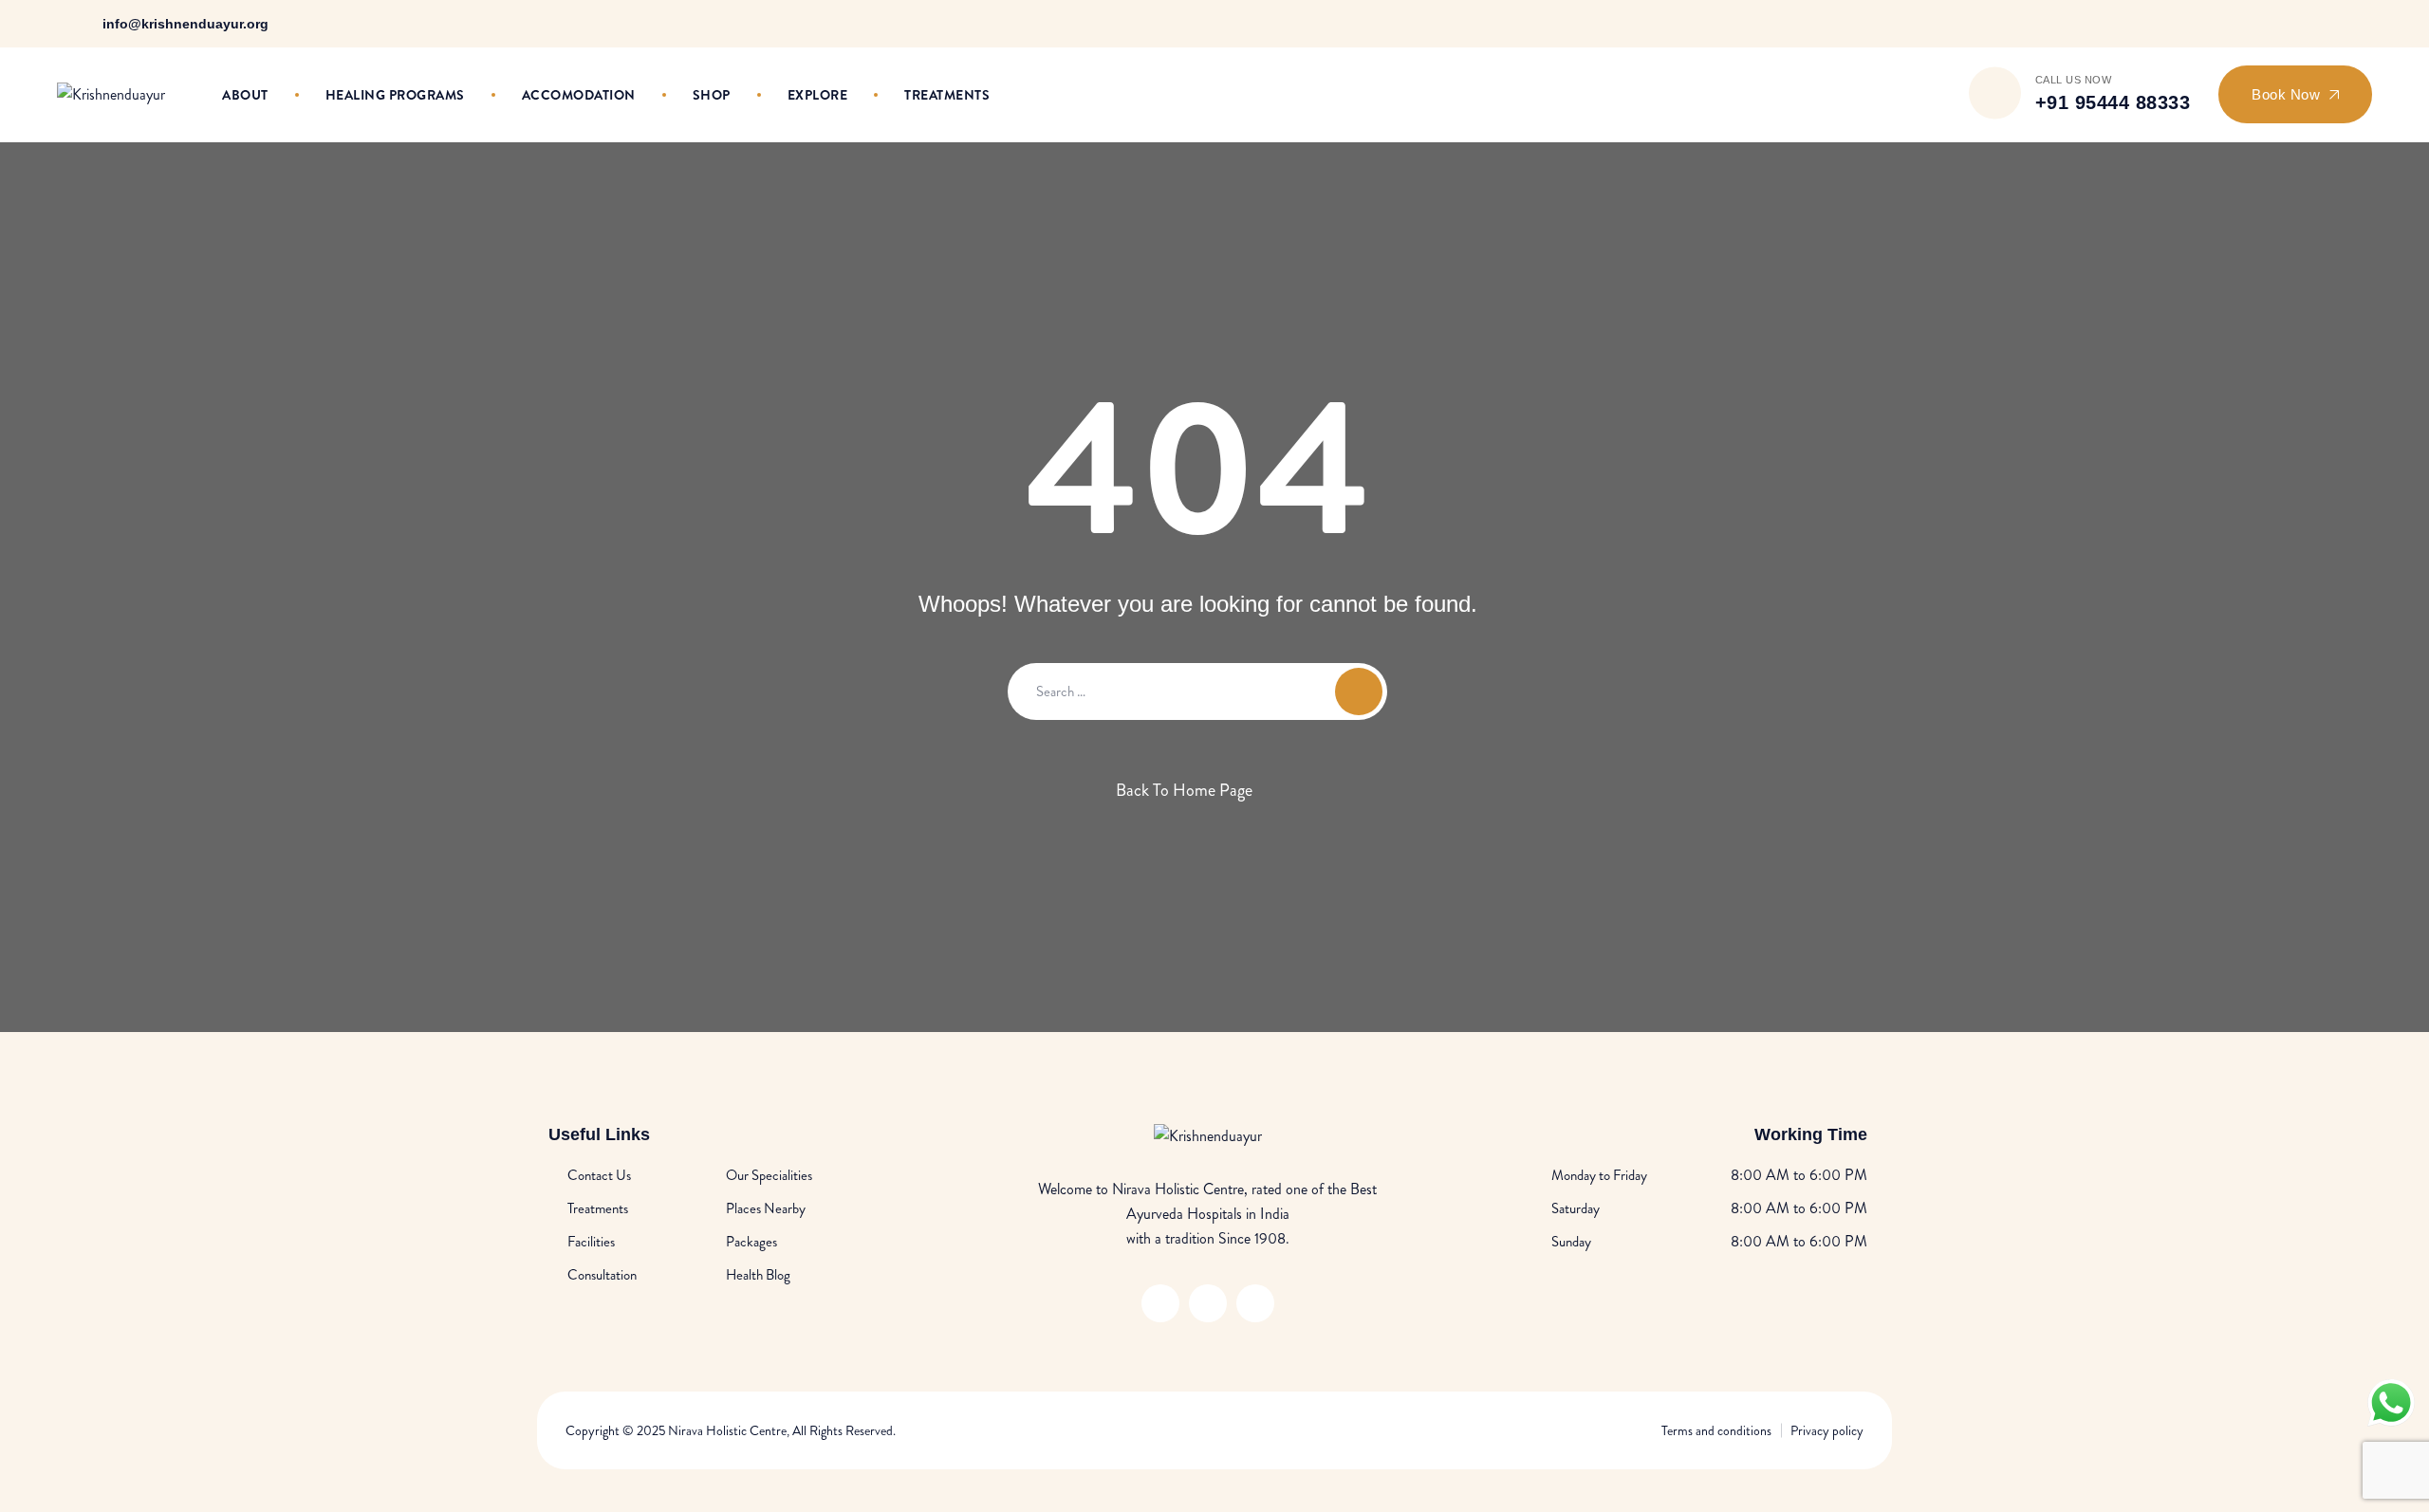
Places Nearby (766, 1208)
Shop (712, 95)
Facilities (591, 1242)
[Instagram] (2337, 23)
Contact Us (599, 1175)
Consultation (602, 1275)
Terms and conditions (1716, 1430)
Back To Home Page (1184, 790)
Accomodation (579, 95)
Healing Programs (395, 95)
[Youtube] (2362, 23)
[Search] (1937, 95)
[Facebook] (2313, 23)
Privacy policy (1827, 1430)
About (245, 95)
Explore (818, 95)
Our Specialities (769, 1175)
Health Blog (758, 1275)
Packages (751, 1242)
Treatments (947, 95)
